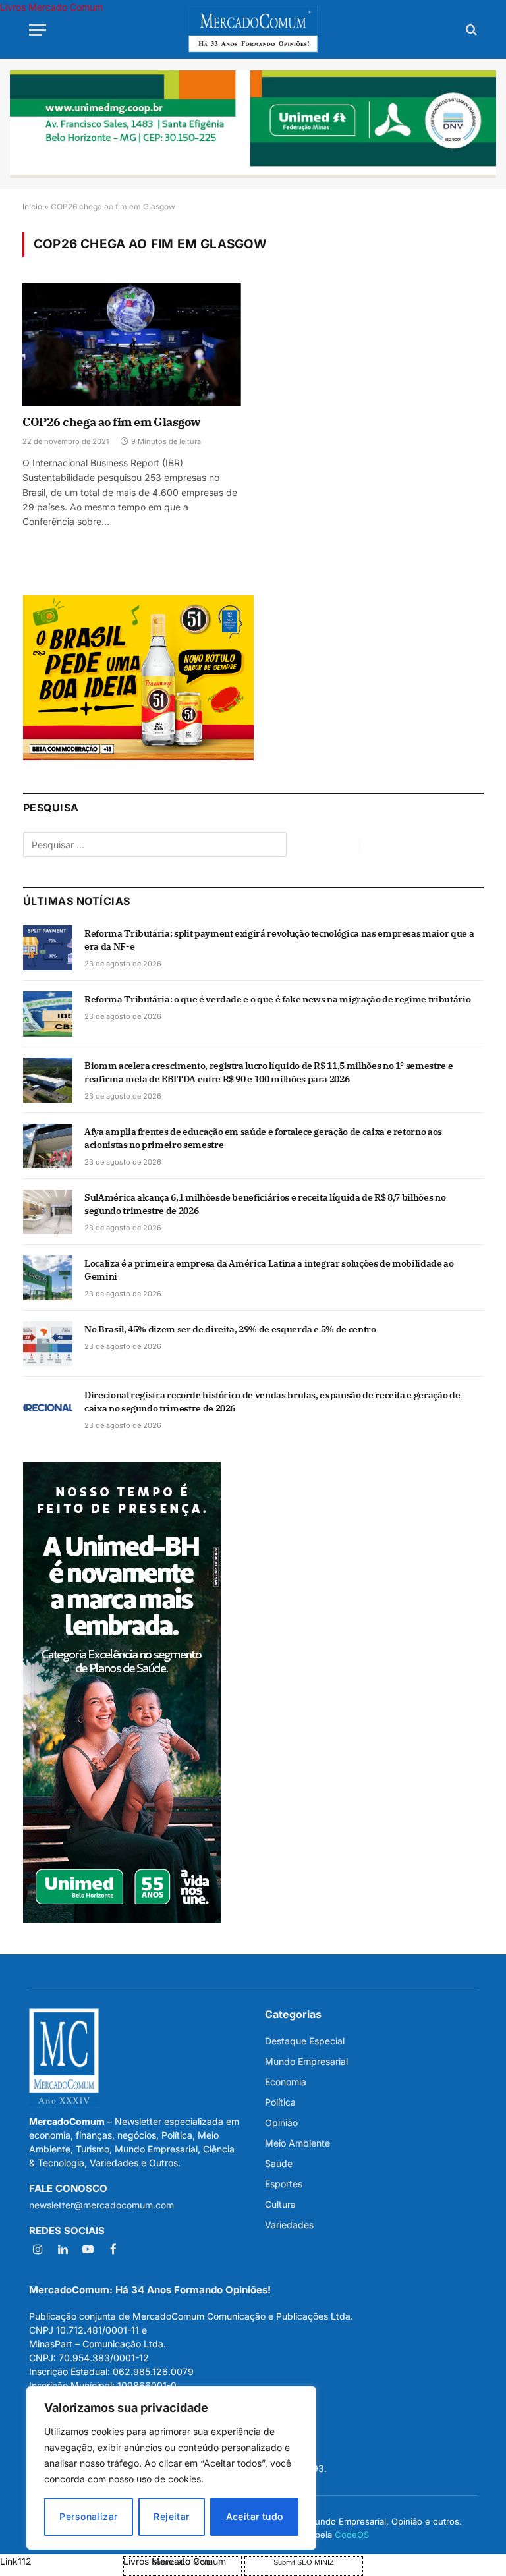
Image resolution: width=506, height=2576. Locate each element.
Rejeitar (171, 2516)
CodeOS (352, 2535)
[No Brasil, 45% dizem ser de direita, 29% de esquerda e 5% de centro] (48, 1344)
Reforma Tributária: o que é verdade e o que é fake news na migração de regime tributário (277, 999)
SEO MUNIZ (60, 2561)
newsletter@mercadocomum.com (101, 2205)
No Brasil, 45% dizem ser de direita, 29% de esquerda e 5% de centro (230, 1329)
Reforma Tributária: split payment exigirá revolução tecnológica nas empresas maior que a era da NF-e (279, 940)
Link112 (16, 2561)
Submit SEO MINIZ (304, 2562)
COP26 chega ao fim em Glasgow (112, 422)
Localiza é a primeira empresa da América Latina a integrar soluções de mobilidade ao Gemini (269, 1270)
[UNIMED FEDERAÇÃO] (253, 124)
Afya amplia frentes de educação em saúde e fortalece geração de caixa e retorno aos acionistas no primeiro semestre (263, 1138)
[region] (171, 2468)
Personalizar (88, 2516)
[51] (138, 756)
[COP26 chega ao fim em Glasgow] (132, 345)
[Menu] (38, 30)
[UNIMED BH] (122, 1920)
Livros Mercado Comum (51, 7)
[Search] (470, 30)
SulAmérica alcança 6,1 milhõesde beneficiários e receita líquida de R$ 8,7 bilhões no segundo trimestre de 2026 (265, 1204)
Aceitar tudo (255, 2516)
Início (32, 206)
